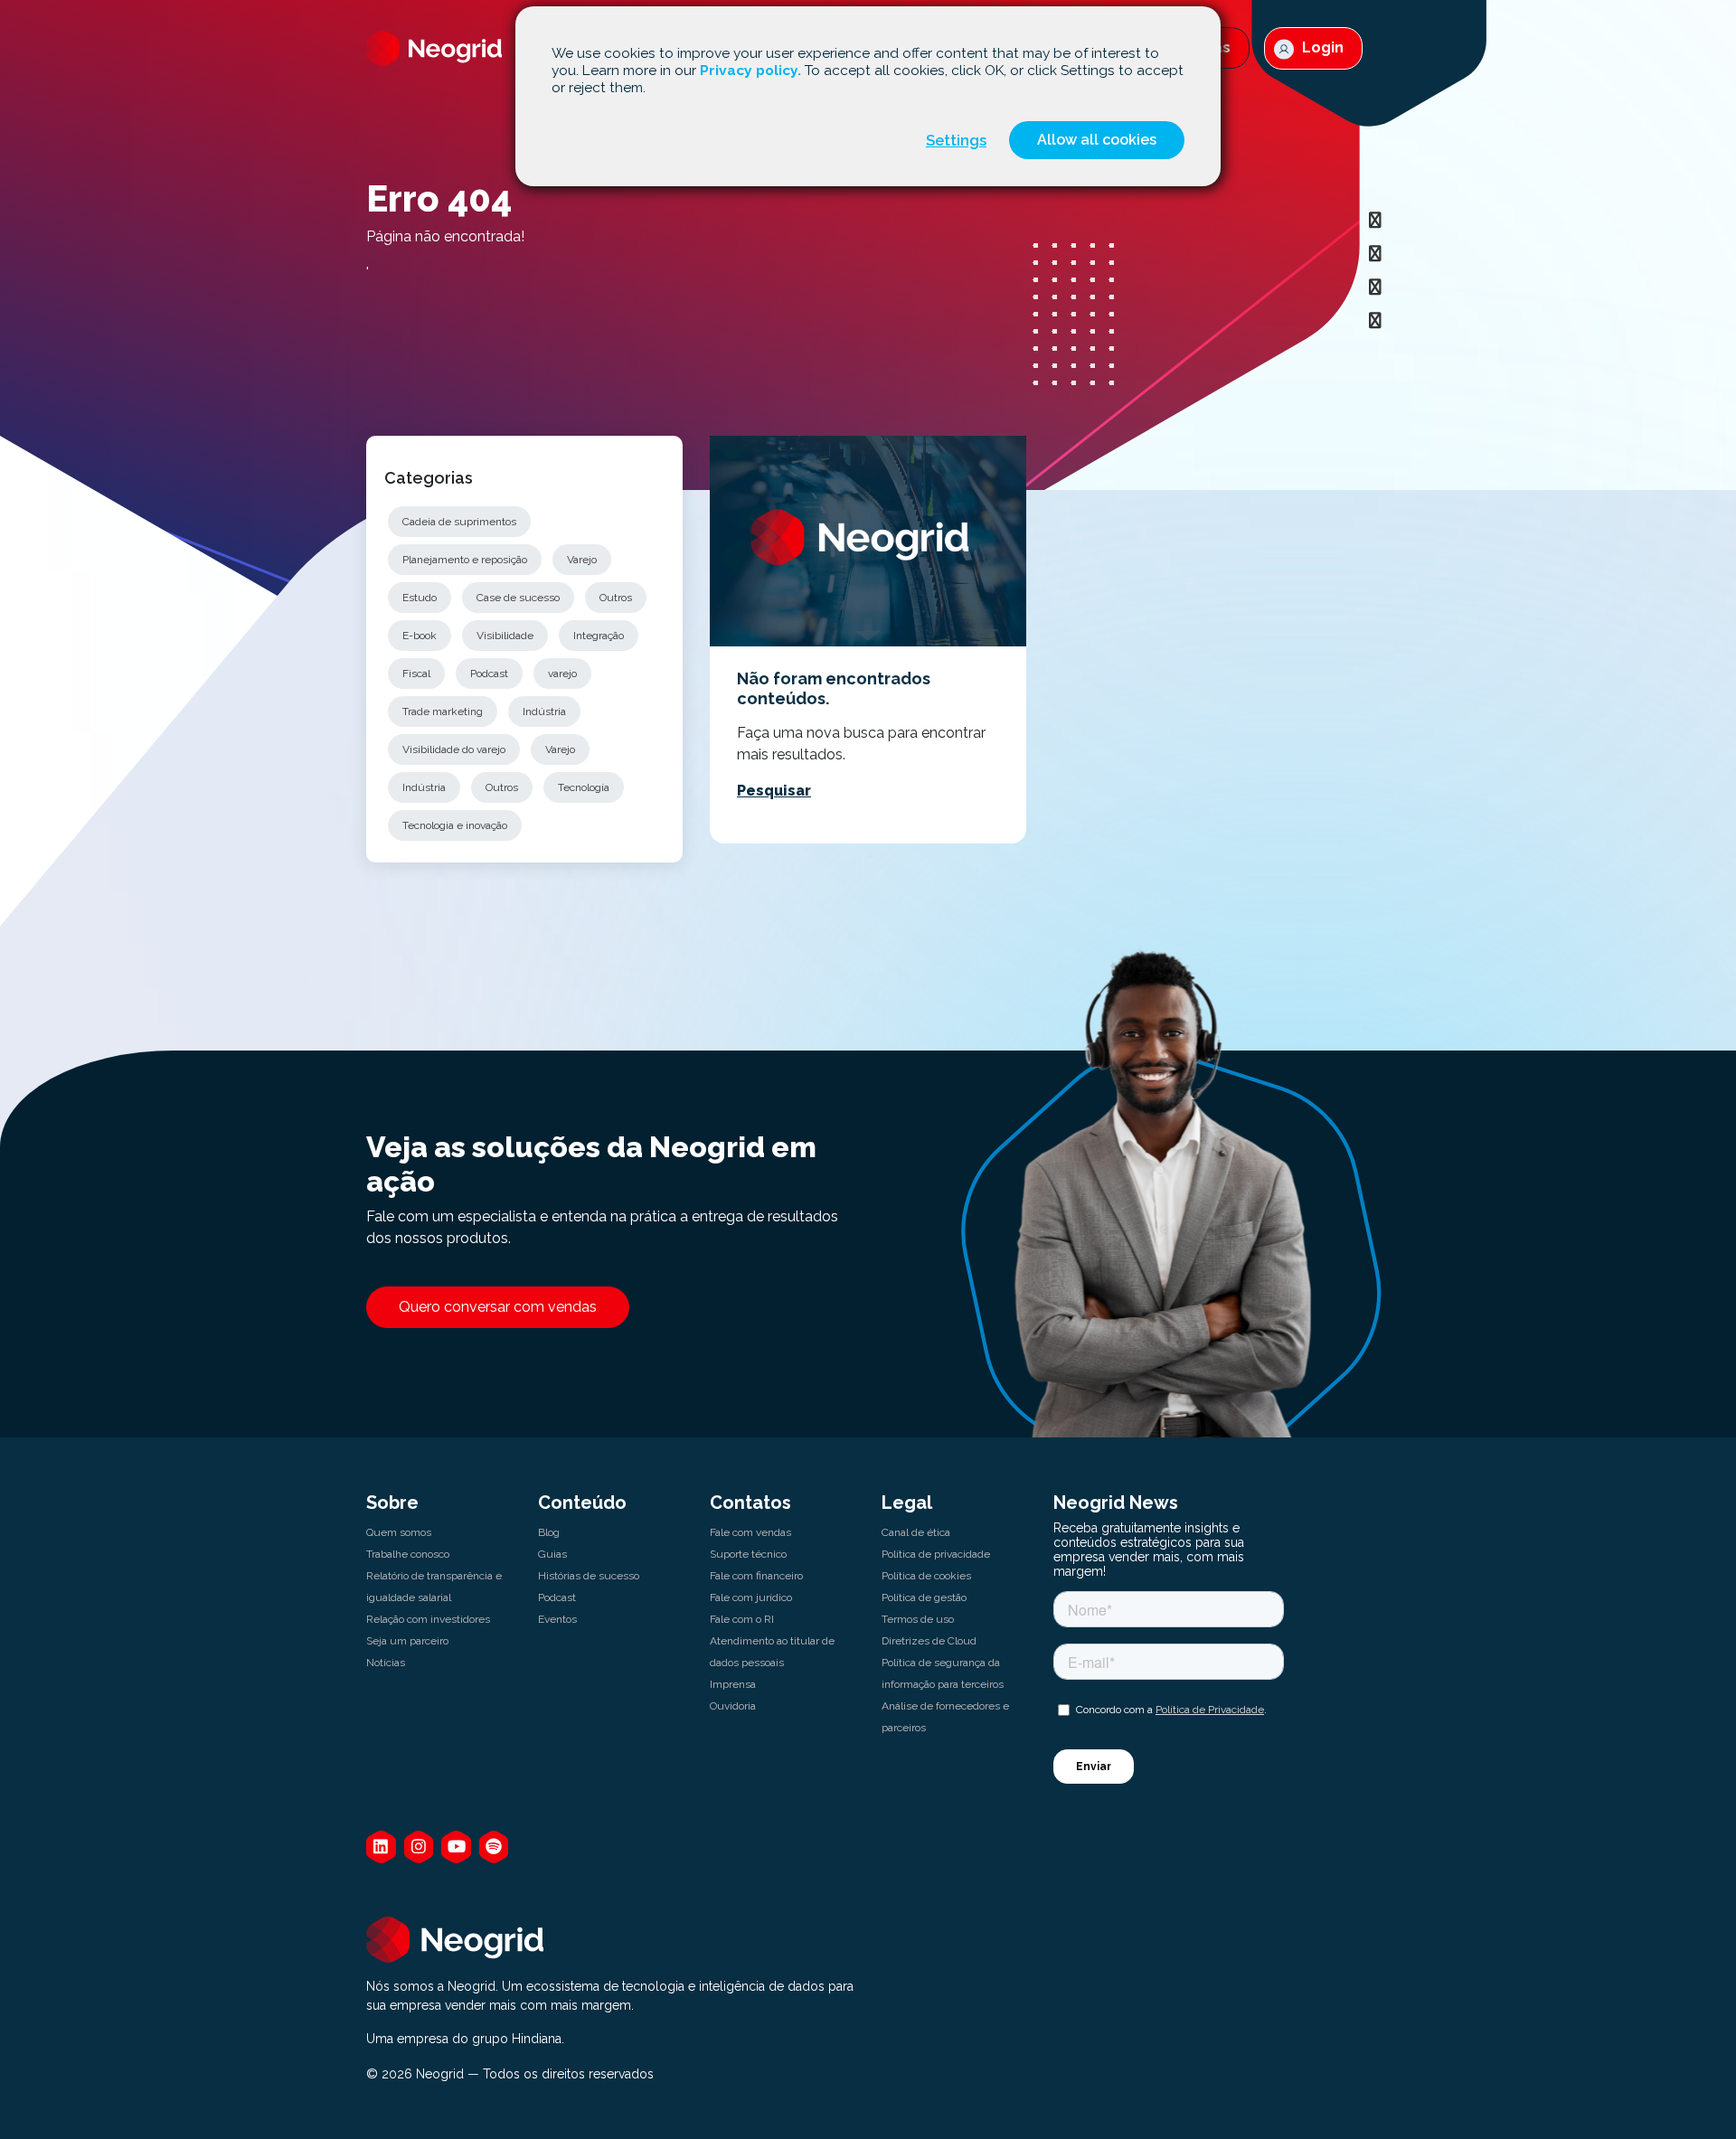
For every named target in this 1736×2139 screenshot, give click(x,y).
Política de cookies (926, 1576)
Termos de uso (918, 1619)
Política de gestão (924, 1597)
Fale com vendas (750, 1532)
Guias (552, 1554)
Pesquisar (774, 791)
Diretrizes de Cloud (929, 1641)
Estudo (420, 598)
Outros (616, 598)
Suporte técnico (748, 1554)
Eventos (557, 1619)
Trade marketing (443, 711)
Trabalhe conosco (408, 1554)
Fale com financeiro (756, 1576)
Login (1321, 47)
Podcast (489, 674)
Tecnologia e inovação (455, 825)
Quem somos (399, 1532)
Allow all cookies (1097, 140)
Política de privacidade (936, 1554)
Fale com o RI (742, 1619)
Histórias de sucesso (589, 1576)
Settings (956, 140)
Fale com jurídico (751, 1597)
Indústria (544, 711)
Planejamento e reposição (465, 560)
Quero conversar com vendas (498, 1307)
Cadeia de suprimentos (459, 522)
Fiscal (416, 674)
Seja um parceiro (407, 1641)
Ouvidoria (733, 1706)
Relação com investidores (428, 1619)
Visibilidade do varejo (454, 749)
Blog (549, 1532)
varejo (562, 674)
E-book (420, 636)
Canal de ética (916, 1532)
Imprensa (733, 1684)
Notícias (386, 1663)
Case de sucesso (518, 598)
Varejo (582, 560)
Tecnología (584, 787)
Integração (599, 636)
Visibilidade (505, 636)
